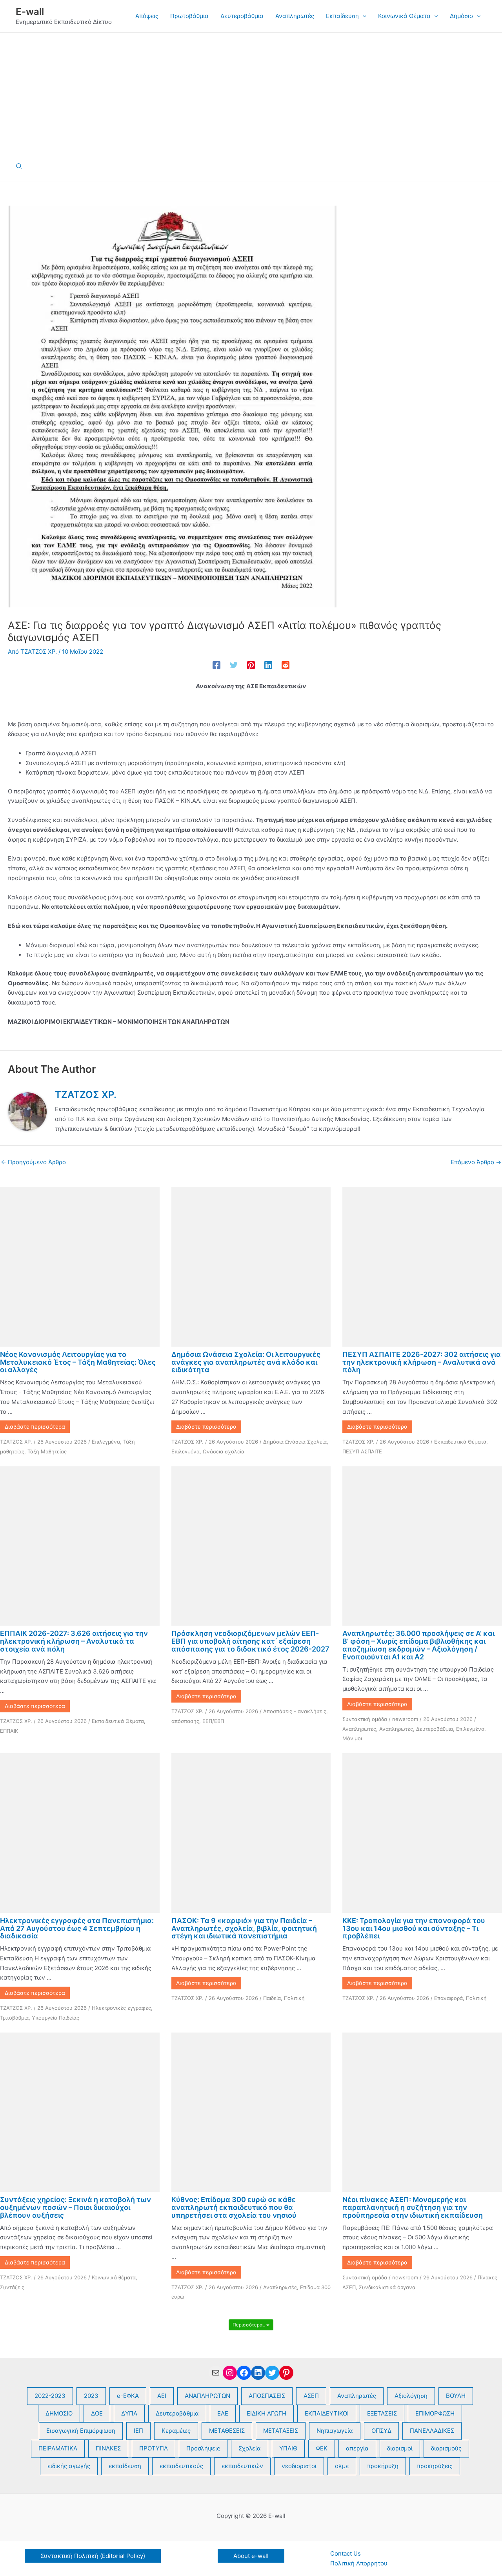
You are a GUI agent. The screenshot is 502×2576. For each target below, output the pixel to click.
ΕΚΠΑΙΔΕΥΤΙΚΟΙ (327, 2413)
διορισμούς (446, 2448)
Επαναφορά (448, 1998)
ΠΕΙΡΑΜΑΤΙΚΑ (58, 2448)
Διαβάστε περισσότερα (35, 1427)
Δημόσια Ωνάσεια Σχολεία (295, 1442)
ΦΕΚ (322, 2448)
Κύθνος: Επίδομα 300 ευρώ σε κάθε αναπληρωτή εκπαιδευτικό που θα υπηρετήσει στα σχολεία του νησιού (234, 2207)
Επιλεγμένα (106, 1442)
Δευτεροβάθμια (435, 1729)
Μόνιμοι (352, 1738)
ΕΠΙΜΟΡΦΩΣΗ (435, 2413)
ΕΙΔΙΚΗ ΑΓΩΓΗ (266, 2413)
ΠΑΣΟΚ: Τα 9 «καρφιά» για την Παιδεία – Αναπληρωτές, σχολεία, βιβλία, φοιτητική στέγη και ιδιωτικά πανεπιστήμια (244, 1928)
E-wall (30, 12)
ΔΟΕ (97, 2413)
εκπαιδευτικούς (181, 2466)
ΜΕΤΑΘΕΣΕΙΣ (227, 2431)
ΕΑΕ (223, 2413)
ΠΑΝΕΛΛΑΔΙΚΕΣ (432, 2431)
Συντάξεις (12, 2287)
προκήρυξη (383, 2466)
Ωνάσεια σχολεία (224, 1451)
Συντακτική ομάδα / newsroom (380, 1719)
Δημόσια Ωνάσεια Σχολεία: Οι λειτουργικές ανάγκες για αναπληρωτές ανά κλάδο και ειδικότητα (246, 1362)
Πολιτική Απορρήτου (359, 2563)
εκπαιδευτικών (242, 2466)
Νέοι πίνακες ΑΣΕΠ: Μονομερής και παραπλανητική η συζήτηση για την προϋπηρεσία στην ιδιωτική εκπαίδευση (413, 2207)
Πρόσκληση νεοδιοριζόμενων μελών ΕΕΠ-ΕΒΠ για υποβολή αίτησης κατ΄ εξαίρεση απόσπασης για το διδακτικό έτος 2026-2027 (250, 1641)
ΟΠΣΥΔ (381, 2431)
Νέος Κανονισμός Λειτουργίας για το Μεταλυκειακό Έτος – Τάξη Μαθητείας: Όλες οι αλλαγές (78, 1362)
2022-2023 (50, 2396)
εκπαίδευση (125, 2466)
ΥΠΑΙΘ (288, 2448)
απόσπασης (185, 1721)
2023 (91, 2396)
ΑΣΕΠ (311, 2396)
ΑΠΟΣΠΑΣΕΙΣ (267, 2396)
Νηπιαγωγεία (335, 2431)
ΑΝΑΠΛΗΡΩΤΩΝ (207, 2396)
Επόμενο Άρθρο (476, 1162)
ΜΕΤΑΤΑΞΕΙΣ (281, 2431)
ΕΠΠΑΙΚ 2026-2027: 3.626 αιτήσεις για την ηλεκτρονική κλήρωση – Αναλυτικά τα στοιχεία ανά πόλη (74, 1641)
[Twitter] (234, 665)
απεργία (357, 2448)
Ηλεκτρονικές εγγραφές (121, 2008)
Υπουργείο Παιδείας (55, 2018)
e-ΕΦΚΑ (128, 2396)
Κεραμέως (176, 2431)
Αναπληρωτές (359, 1729)
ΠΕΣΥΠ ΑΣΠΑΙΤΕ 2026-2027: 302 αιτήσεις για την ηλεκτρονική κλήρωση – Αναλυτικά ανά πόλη (422, 1362)
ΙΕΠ (138, 2431)
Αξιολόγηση (411, 2396)
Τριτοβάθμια (14, 2018)
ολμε (342, 2466)
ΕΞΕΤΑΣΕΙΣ (382, 2413)
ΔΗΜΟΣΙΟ (59, 2413)
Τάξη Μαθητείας (47, 1451)
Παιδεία (272, 1998)
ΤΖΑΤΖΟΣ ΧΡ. (16, 1442)
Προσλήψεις (203, 2448)
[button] (363, 16)
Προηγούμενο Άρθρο (33, 1162)
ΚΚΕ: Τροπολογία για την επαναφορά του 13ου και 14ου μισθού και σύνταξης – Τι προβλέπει (414, 1928)
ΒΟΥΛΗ (456, 2396)
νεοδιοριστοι (299, 2466)
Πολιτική (294, 1998)
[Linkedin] (268, 665)
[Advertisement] (251, 91)
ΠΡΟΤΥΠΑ (154, 2448)
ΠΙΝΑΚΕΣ (108, 2448)
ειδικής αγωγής (69, 2466)
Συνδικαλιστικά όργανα (387, 2287)
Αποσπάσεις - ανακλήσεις (295, 1711)
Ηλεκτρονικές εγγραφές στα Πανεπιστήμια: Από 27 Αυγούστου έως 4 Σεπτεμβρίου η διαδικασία (77, 1928)
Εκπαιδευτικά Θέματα (460, 1442)
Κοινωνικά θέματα (114, 2277)
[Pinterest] (251, 665)
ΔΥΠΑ (129, 2413)
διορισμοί (400, 2448)
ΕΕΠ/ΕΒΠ (213, 1721)
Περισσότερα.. (249, 2325)
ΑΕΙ (162, 2396)
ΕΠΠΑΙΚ (9, 1731)
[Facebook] (216, 665)
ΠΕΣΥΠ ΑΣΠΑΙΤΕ (362, 1451)
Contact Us (346, 2553)
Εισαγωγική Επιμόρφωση (81, 2431)
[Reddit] (286, 665)
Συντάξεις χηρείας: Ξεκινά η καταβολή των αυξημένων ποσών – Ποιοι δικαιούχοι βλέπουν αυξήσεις (75, 2207)
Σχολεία (250, 2448)
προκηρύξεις (435, 2466)
